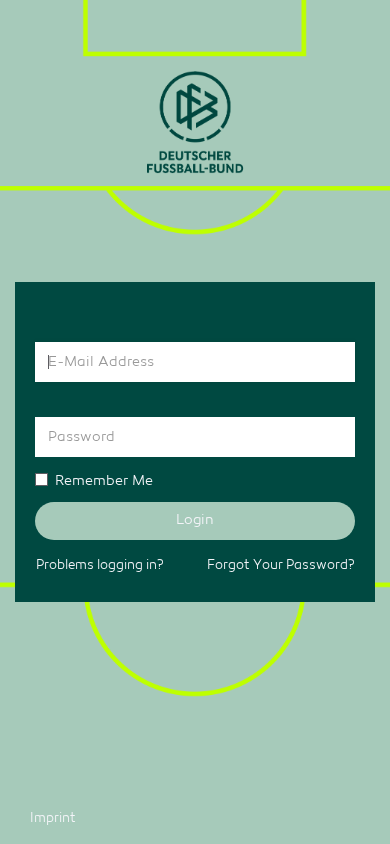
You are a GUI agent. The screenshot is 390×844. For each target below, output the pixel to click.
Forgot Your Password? (280, 565)
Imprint (53, 818)
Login (195, 520)
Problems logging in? (99, 565)
